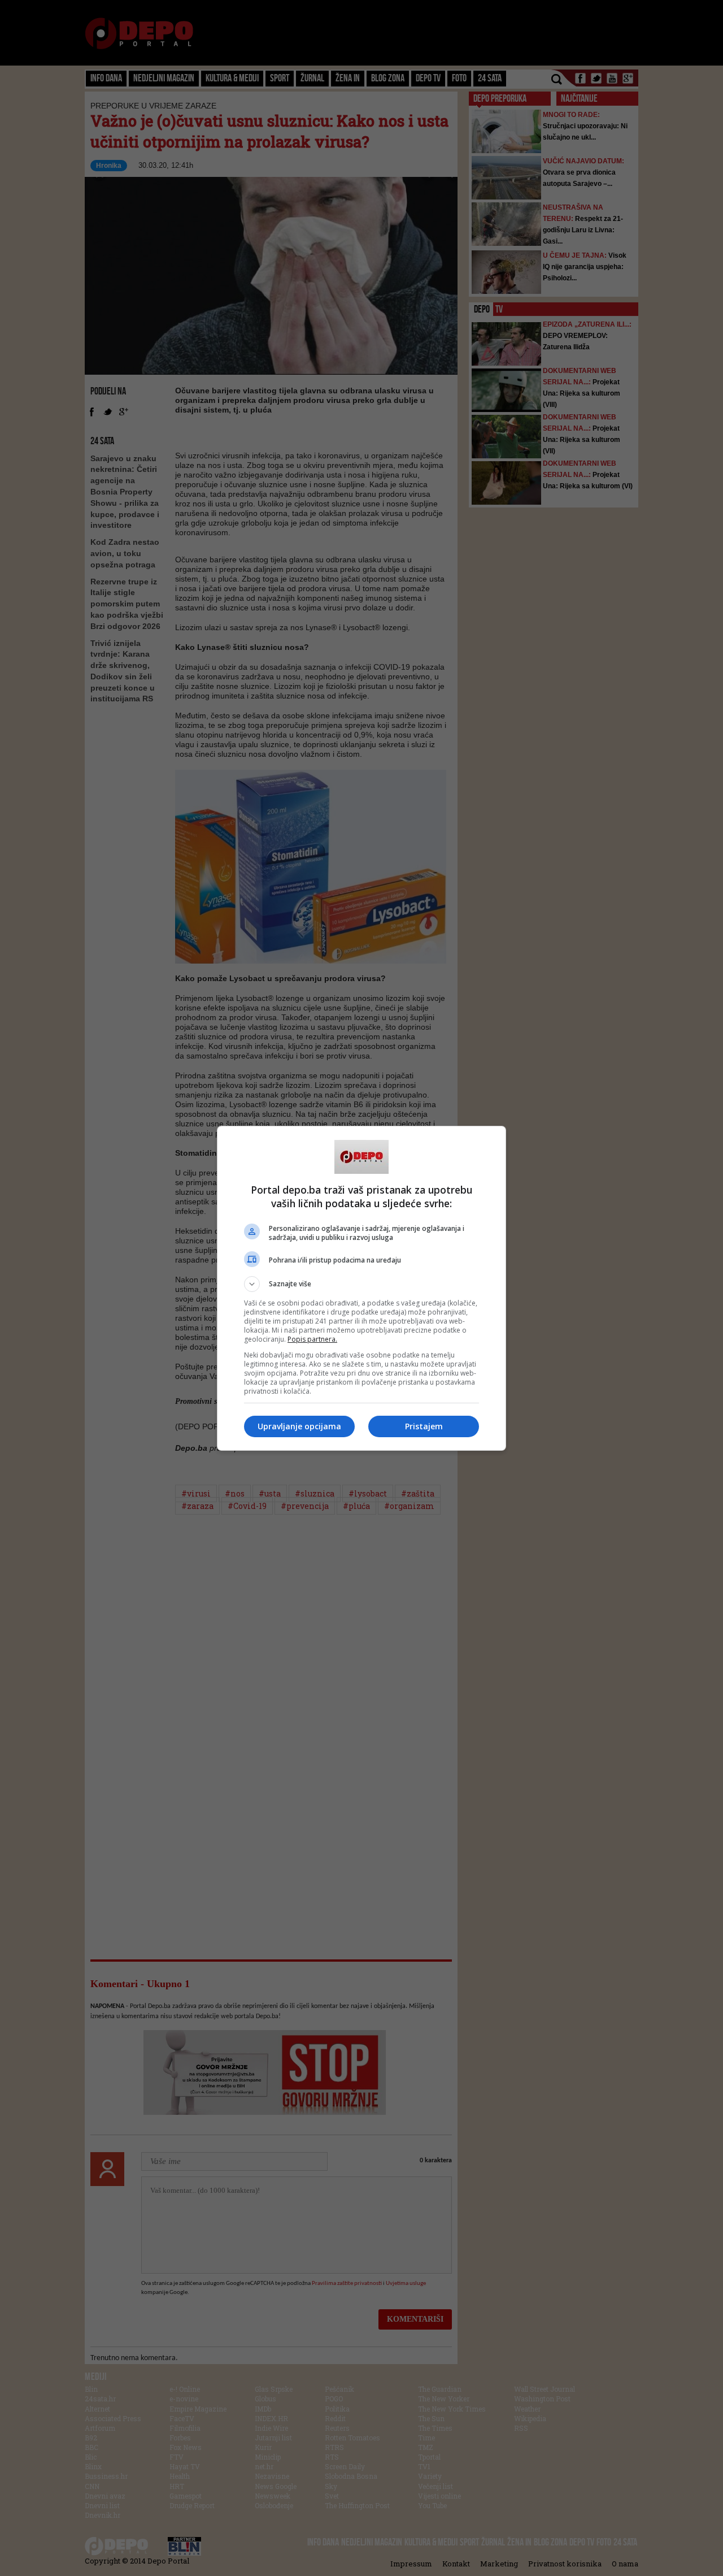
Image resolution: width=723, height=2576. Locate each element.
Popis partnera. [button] (312, 1339)
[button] (361, 1284)
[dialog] (361, 1288)
